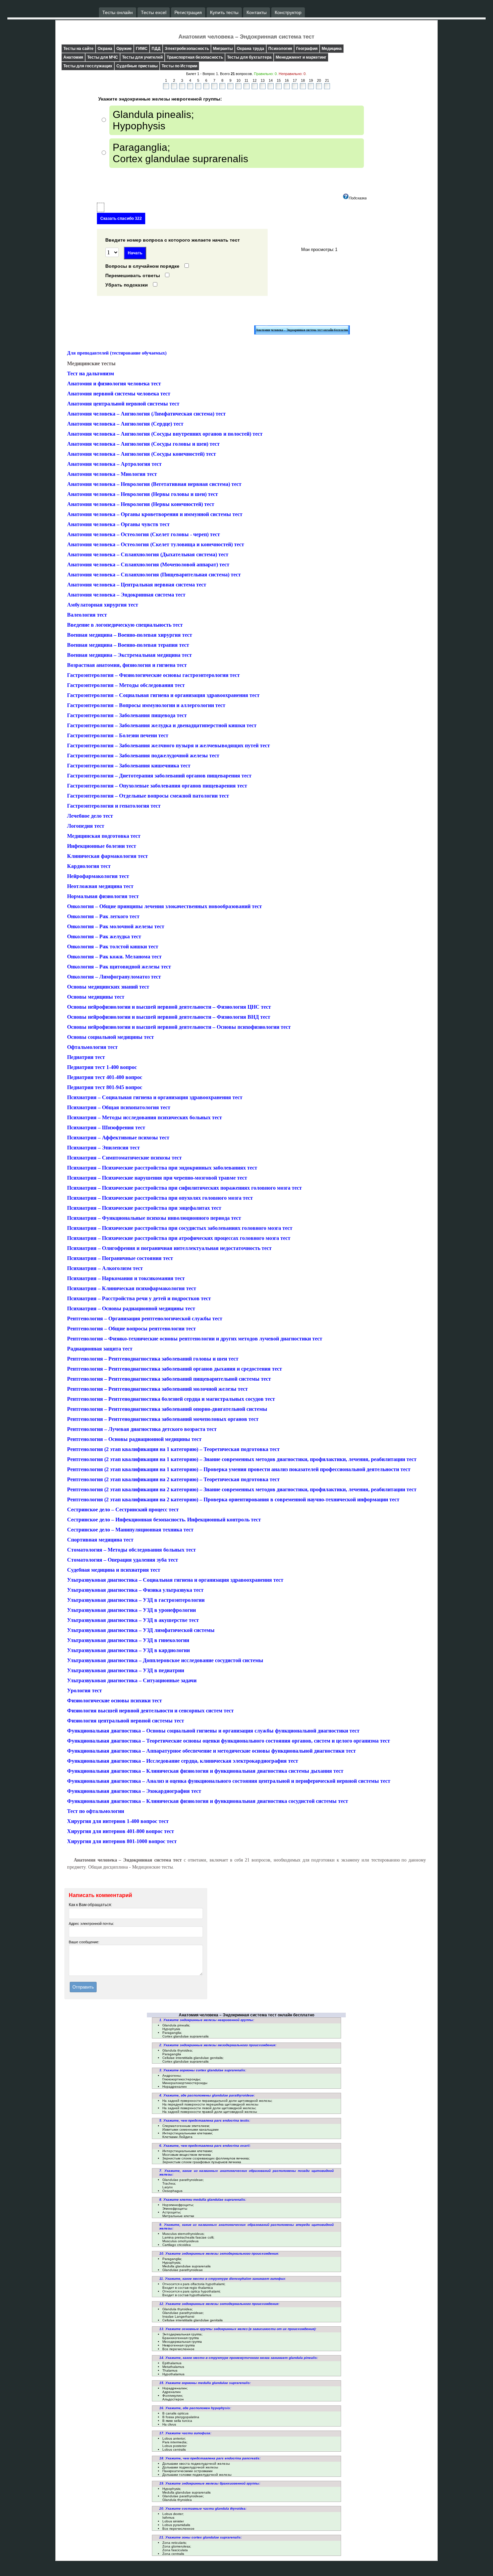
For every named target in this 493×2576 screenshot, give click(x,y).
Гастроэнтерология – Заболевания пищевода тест (127, 715)
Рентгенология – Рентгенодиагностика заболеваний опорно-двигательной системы (167, 1409)
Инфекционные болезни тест (102, 846)
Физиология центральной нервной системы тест (126, 1721)
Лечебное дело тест (90, 816)
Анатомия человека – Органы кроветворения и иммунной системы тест (155, 514)
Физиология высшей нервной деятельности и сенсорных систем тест (150, 1711)
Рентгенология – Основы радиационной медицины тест (134, 1439)
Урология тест (85, 1690)
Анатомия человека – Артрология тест (114, 464)
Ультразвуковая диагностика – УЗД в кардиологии (128, 1650)
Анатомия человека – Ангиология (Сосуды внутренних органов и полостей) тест (165, 434)
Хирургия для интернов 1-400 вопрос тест (118, 1821)
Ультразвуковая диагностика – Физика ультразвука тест (135, 1590)
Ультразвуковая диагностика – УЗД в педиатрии (126, 1670)
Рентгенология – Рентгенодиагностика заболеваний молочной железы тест (157, 1389)
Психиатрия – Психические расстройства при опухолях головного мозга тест (160, 1198)
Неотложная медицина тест (100, 886)
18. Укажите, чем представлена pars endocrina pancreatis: (210, 2458)
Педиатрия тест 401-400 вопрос (105, 1077)
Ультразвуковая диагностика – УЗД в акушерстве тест (133, 1620)
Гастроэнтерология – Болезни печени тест (118, 735)
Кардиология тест (89, 866)
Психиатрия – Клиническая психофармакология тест (132, 1288)
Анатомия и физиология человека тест (114, 384)
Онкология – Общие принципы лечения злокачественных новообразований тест (165, 906)
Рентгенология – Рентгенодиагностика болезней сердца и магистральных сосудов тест (171, 1399)
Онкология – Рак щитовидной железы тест (119, 967)
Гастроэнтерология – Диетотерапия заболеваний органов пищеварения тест (159, 776)
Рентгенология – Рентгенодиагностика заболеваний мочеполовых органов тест (163, 1419)
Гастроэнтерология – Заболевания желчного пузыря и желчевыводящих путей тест (169, 745)
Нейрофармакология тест (98, 876)
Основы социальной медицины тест (111, 1037)
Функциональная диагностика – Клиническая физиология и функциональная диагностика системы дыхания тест (205, 1771)
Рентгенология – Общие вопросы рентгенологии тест (131, 1329)
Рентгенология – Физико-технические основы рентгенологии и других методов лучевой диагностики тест (195, 1339)
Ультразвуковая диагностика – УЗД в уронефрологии (131, 1610)
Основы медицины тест (96, 997)
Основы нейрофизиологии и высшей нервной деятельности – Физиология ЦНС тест (169, 1007)
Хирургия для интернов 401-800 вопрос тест (121, 1831)
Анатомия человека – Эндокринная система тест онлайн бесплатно (302, 330)
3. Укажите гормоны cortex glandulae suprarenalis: (203, 2070)
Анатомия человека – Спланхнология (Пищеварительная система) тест (154, 575)
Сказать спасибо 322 (121, 218)
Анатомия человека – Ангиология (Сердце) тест (125, 424)
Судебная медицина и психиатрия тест (114, 1570)
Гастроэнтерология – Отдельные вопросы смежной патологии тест (148, 796)
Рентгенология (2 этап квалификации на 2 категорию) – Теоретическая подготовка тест (173, 1479)
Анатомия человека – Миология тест (112, 474)
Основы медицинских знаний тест (108, 987)
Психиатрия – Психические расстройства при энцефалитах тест (144, 1208)
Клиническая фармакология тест (107, 856)
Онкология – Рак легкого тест (103, 916)
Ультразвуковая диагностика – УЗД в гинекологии (128, 1640)
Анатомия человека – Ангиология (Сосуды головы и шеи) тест (143, 444)
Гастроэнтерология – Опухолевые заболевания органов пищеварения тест (157, 786)
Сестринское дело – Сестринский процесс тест (123, 1510)
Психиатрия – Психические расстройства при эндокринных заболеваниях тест (162, 1168)
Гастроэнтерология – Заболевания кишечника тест (129, 766)
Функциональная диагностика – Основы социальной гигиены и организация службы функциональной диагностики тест (213, 1731)
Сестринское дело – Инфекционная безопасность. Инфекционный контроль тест (164, 1520)
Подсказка (358, 198)
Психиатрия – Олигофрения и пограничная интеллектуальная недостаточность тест (169, 1248)
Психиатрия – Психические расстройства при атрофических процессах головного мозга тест (179, 1238)
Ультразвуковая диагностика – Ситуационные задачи (132, 1680)
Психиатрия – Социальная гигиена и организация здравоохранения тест (155, 1097)
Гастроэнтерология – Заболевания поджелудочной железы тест (143, 756)
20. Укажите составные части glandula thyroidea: (203, 2508)
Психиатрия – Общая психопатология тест (119, 1107)
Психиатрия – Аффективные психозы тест (118, 1138)
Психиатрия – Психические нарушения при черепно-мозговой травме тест (157, 1178)
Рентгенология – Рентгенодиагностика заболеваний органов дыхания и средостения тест (175, 1369)
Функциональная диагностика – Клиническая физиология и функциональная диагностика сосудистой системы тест (208, 1801)
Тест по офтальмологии (96, 1811)
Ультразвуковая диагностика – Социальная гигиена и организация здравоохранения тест (175, 1580)
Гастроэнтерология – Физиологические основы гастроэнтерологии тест (153, 675)
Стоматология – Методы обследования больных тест (131, 1550)
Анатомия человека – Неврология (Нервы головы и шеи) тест (143, 494)
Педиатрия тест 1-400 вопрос (102, 1067)
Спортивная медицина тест (100, 1540)
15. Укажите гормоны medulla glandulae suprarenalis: (205, 2383)
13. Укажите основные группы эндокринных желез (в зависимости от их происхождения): (238, 2329)
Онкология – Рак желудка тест (104, 936)
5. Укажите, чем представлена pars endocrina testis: (205, 2120)
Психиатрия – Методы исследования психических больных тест (145, 1117)
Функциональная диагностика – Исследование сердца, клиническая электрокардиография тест (183, 1761)
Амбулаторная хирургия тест (103, 605)
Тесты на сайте (78, 49)
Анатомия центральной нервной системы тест (123, 404)
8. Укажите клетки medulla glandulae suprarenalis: (203, 2200)
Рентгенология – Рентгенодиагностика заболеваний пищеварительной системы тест (169, 1379)
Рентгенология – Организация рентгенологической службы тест (145, 1318)
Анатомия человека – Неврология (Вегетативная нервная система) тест (154, 484)
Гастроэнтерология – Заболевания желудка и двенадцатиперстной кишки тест (162, 725)
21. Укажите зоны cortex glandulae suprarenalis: (201, 2537)
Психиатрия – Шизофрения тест (106, 1127)
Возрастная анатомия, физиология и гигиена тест (127, 665)
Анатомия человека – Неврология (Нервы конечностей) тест (141, 504)
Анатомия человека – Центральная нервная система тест (137, 585)
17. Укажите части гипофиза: (185, 2433)
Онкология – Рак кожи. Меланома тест (114, 957)
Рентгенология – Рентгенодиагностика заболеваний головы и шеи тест (153, 1359)
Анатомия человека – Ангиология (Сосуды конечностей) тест (142, 454)
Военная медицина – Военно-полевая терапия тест (128, 645)
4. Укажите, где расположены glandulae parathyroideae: (207, 2095)
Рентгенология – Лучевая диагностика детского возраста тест (142, 1429)
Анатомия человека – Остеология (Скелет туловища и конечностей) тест (156, 544)
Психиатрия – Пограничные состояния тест (120, 1258)
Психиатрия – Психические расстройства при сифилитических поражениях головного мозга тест (184, 1188)
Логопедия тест (86, 826)
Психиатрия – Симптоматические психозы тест (124, 1158)
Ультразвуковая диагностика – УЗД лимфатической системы (141, 1630)
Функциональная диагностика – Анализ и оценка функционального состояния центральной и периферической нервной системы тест (229, 1781)
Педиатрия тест (86, 1057)
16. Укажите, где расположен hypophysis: (195, 2408)
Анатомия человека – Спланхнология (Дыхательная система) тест (148, 554)
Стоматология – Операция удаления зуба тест (123, 1560)
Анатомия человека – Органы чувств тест (118, 524)
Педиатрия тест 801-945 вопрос (105, 1087)
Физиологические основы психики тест (115, 1701)
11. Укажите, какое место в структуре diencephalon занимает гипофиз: (223, 2279)
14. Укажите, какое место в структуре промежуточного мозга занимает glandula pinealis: (239, 2358)
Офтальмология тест (92, 1047)
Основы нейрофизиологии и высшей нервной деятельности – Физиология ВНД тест (169, 1017)
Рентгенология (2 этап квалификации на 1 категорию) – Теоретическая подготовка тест (173, 1449)
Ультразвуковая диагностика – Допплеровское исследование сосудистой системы (165, 1660)
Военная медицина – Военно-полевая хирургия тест (130, 635)
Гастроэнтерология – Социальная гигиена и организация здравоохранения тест (163, 695)
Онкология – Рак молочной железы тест (116, 926)
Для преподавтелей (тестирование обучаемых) (117, 353)
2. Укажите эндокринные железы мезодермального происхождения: (218, 2045)
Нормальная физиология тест (103, 896)
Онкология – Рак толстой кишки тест (113, 947)
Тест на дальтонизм (91, 373)
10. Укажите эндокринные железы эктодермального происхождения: (219, 2253)
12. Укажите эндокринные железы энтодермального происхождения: (219, 2304)
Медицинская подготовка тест (104, 836)
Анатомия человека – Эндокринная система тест (126, 595)
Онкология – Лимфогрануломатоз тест (114, 977)
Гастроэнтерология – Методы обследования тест (126, 685)
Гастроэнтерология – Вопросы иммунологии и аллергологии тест (146, 705)
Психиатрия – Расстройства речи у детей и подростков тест (139, 1298)
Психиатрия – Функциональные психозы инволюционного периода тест (154, 1218)
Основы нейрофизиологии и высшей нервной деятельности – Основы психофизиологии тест (179, 1027)
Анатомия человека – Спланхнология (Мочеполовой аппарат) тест (148, 564)
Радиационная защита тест (100, 1349)
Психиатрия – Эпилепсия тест (103, 1148)
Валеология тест (87, 615)
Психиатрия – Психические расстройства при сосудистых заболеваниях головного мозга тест (180, 1228)
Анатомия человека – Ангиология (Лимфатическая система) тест (146, 414)
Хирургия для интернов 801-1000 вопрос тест (122, 1841)
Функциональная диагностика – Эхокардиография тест (134, 1791)
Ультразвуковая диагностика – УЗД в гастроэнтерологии (136, 1600)
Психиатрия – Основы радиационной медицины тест (131, 1308)
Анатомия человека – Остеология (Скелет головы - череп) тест (144, 534)
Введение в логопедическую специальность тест (125, 625)
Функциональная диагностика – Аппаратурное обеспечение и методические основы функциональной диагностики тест (211, 1751)
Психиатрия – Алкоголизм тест (105, 1268)
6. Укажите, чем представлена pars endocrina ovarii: (205, 2146)
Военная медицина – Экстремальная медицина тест (129, 655)
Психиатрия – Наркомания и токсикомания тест (126, 1278)
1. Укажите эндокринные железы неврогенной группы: (207, 2020)
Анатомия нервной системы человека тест (119, 394)
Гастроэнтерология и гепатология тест (114, 806)
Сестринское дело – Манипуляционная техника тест (130, 1530)
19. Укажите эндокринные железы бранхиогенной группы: (210, 2483)
